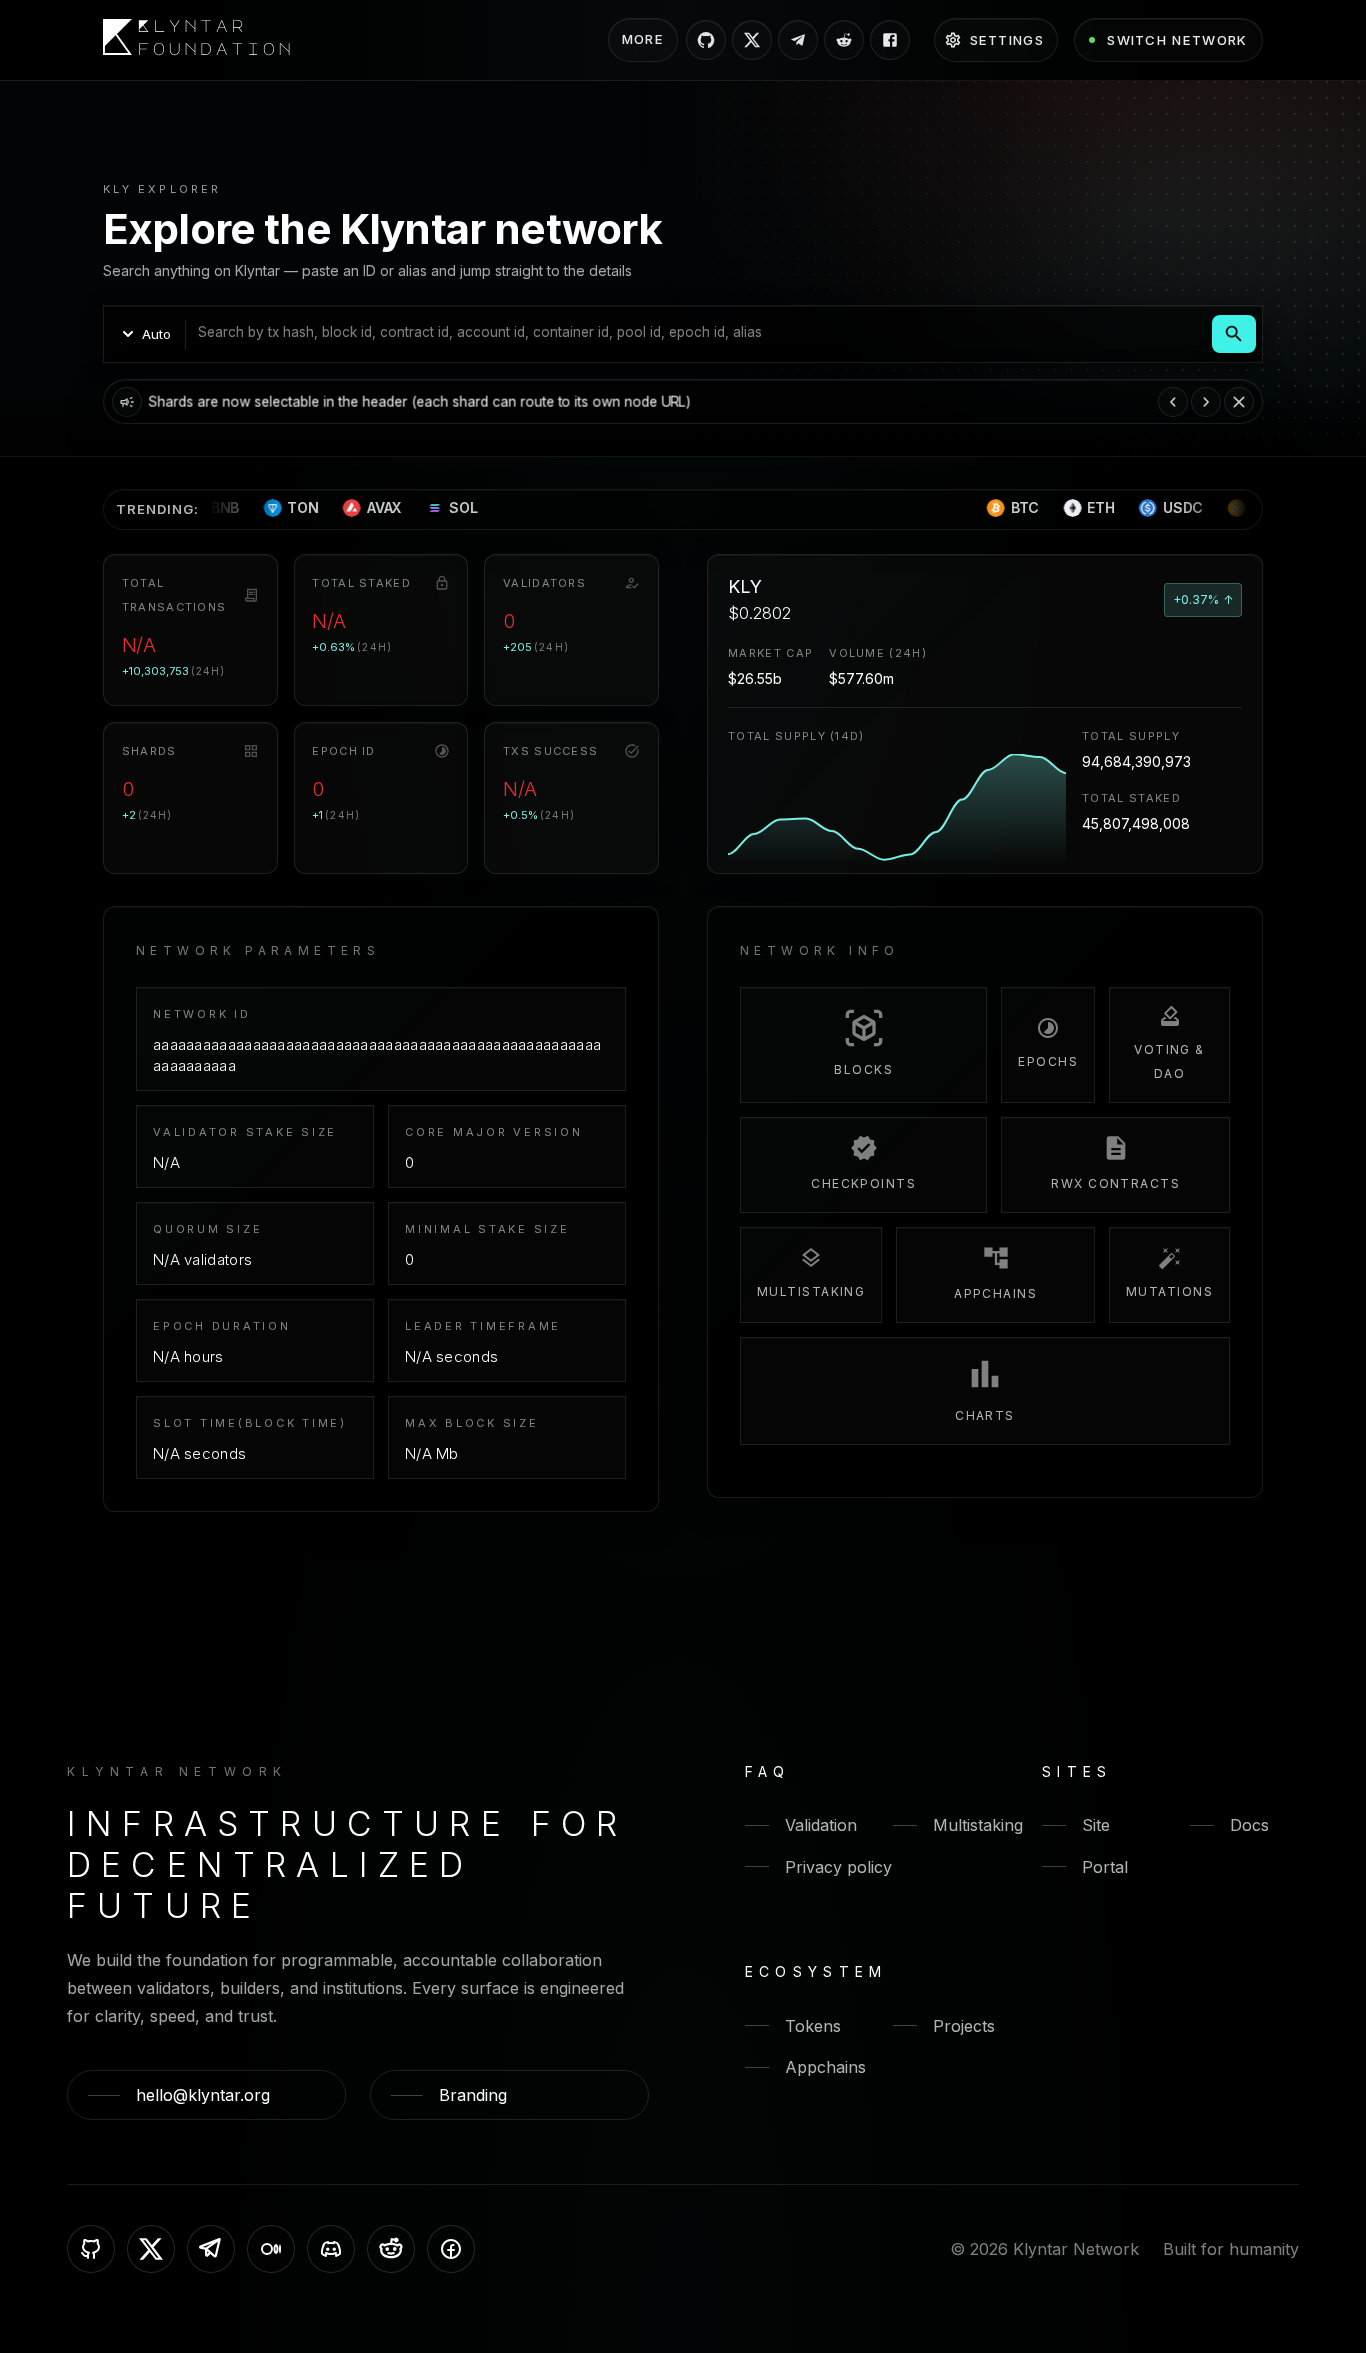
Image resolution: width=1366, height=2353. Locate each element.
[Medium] (271, 2249)
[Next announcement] (1206, 402)
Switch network (1177, 40)
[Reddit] (391, 2249)
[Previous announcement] (1173, 402)
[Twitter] (151, 2249)
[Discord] (331, 2249)
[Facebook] (451, 2249)
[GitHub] (91, 2249)
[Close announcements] (1239, 402)
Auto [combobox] (156, 334)
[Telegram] (211, 2249)
